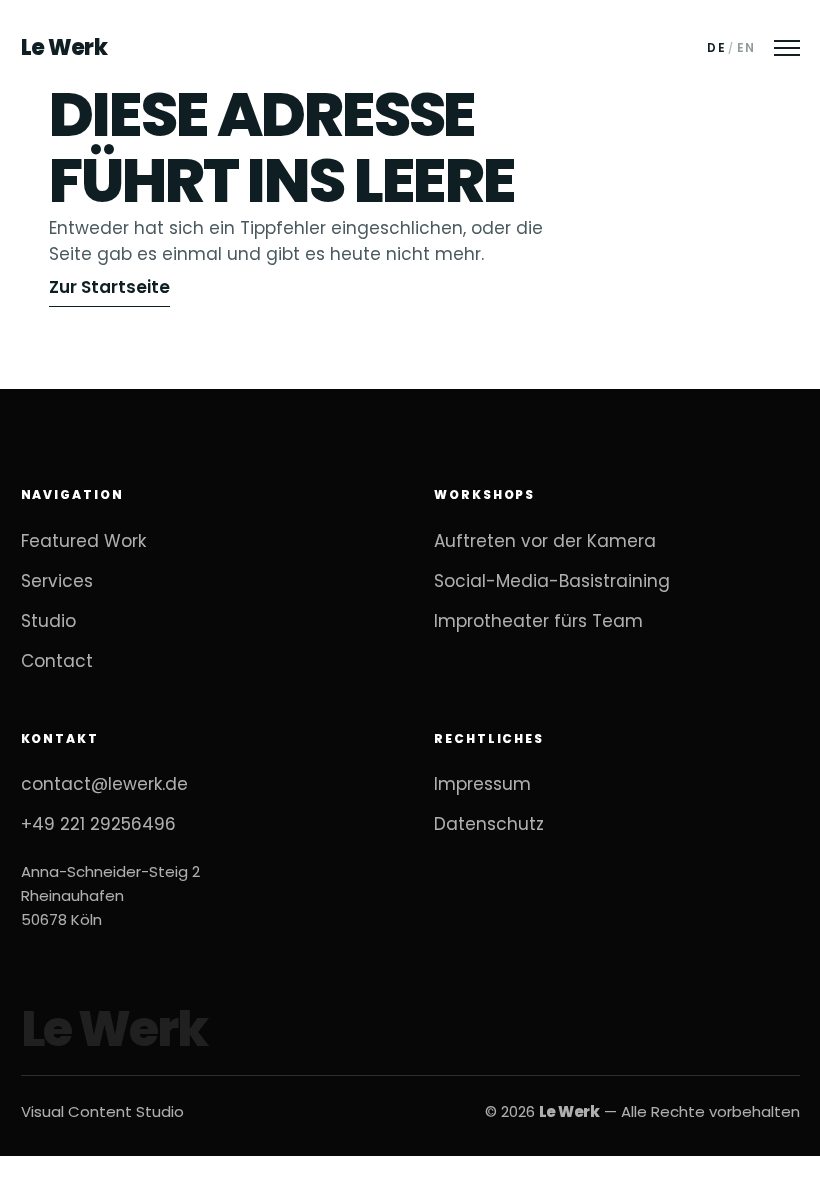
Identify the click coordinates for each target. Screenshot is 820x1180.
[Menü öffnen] (787, 48)
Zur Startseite (109, 287)
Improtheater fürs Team (538, 621)
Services (57, 581)
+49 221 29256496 (98, 824)
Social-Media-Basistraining (552, 581)
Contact (57, 661)
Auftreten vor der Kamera (545, 541)
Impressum (482, 784)
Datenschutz (489, 824)
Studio (48, 621)
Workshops (484, 494)
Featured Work (83, 541)
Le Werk (64, 48)
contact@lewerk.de (104, 784)
